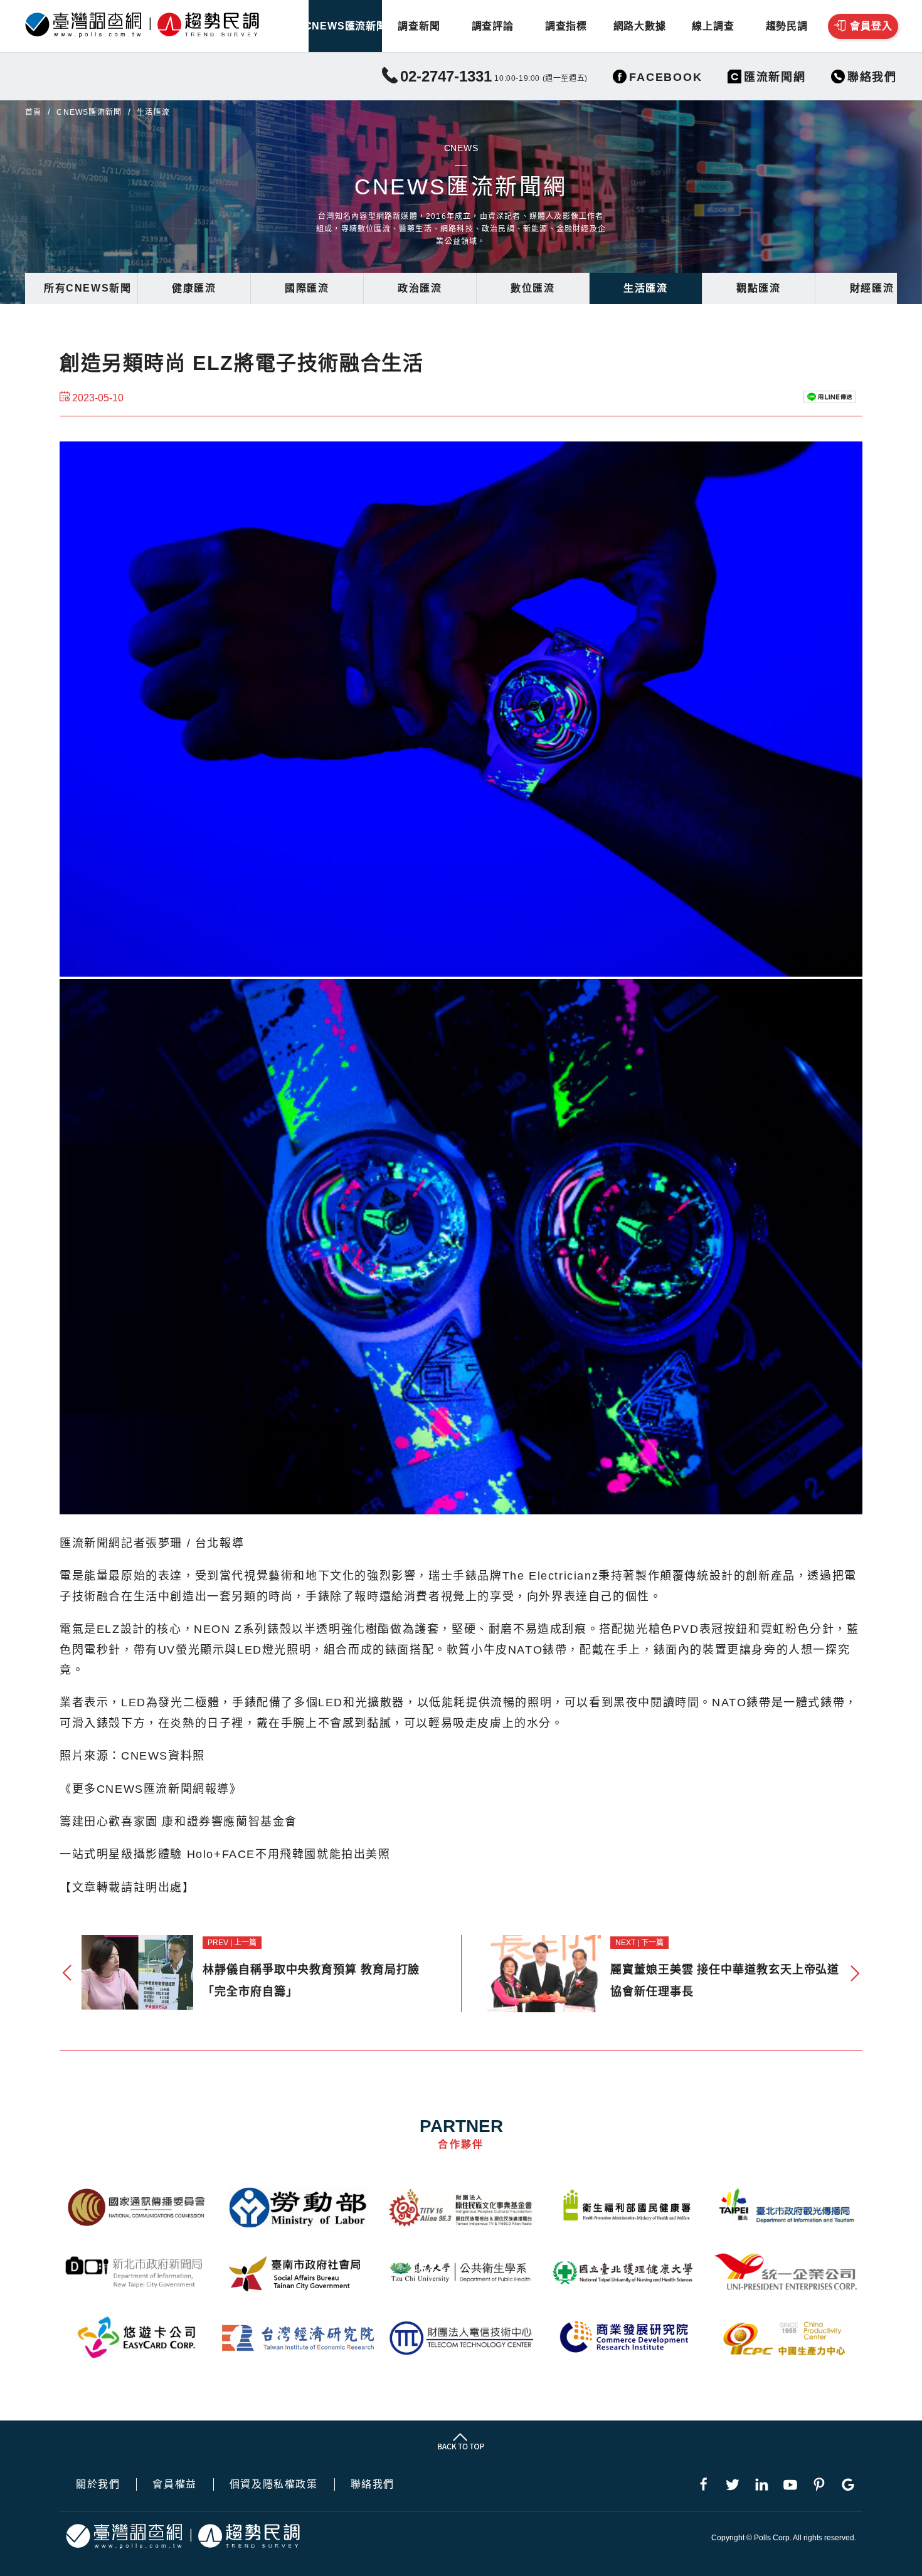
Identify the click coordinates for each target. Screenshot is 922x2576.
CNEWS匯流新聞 (345, 26)
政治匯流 (420, 288)
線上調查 (713, 26)
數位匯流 (533, 288)
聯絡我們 (373, 2484)
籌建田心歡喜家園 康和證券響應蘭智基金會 (178, 1822)
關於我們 (98, 2484)
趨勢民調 (787, 26)
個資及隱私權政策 (274, 2484)
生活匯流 (645, 288)
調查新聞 (419, 26)
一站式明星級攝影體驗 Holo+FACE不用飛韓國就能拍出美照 (225, 1854)
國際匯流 (307, 288)
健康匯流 (194, 288)
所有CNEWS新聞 (87, 288)
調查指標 (566, 26)
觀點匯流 (758, 288)
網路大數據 (640, 26)
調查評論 (493, 26)
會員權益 (174, 2484)
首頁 (33, 112)
